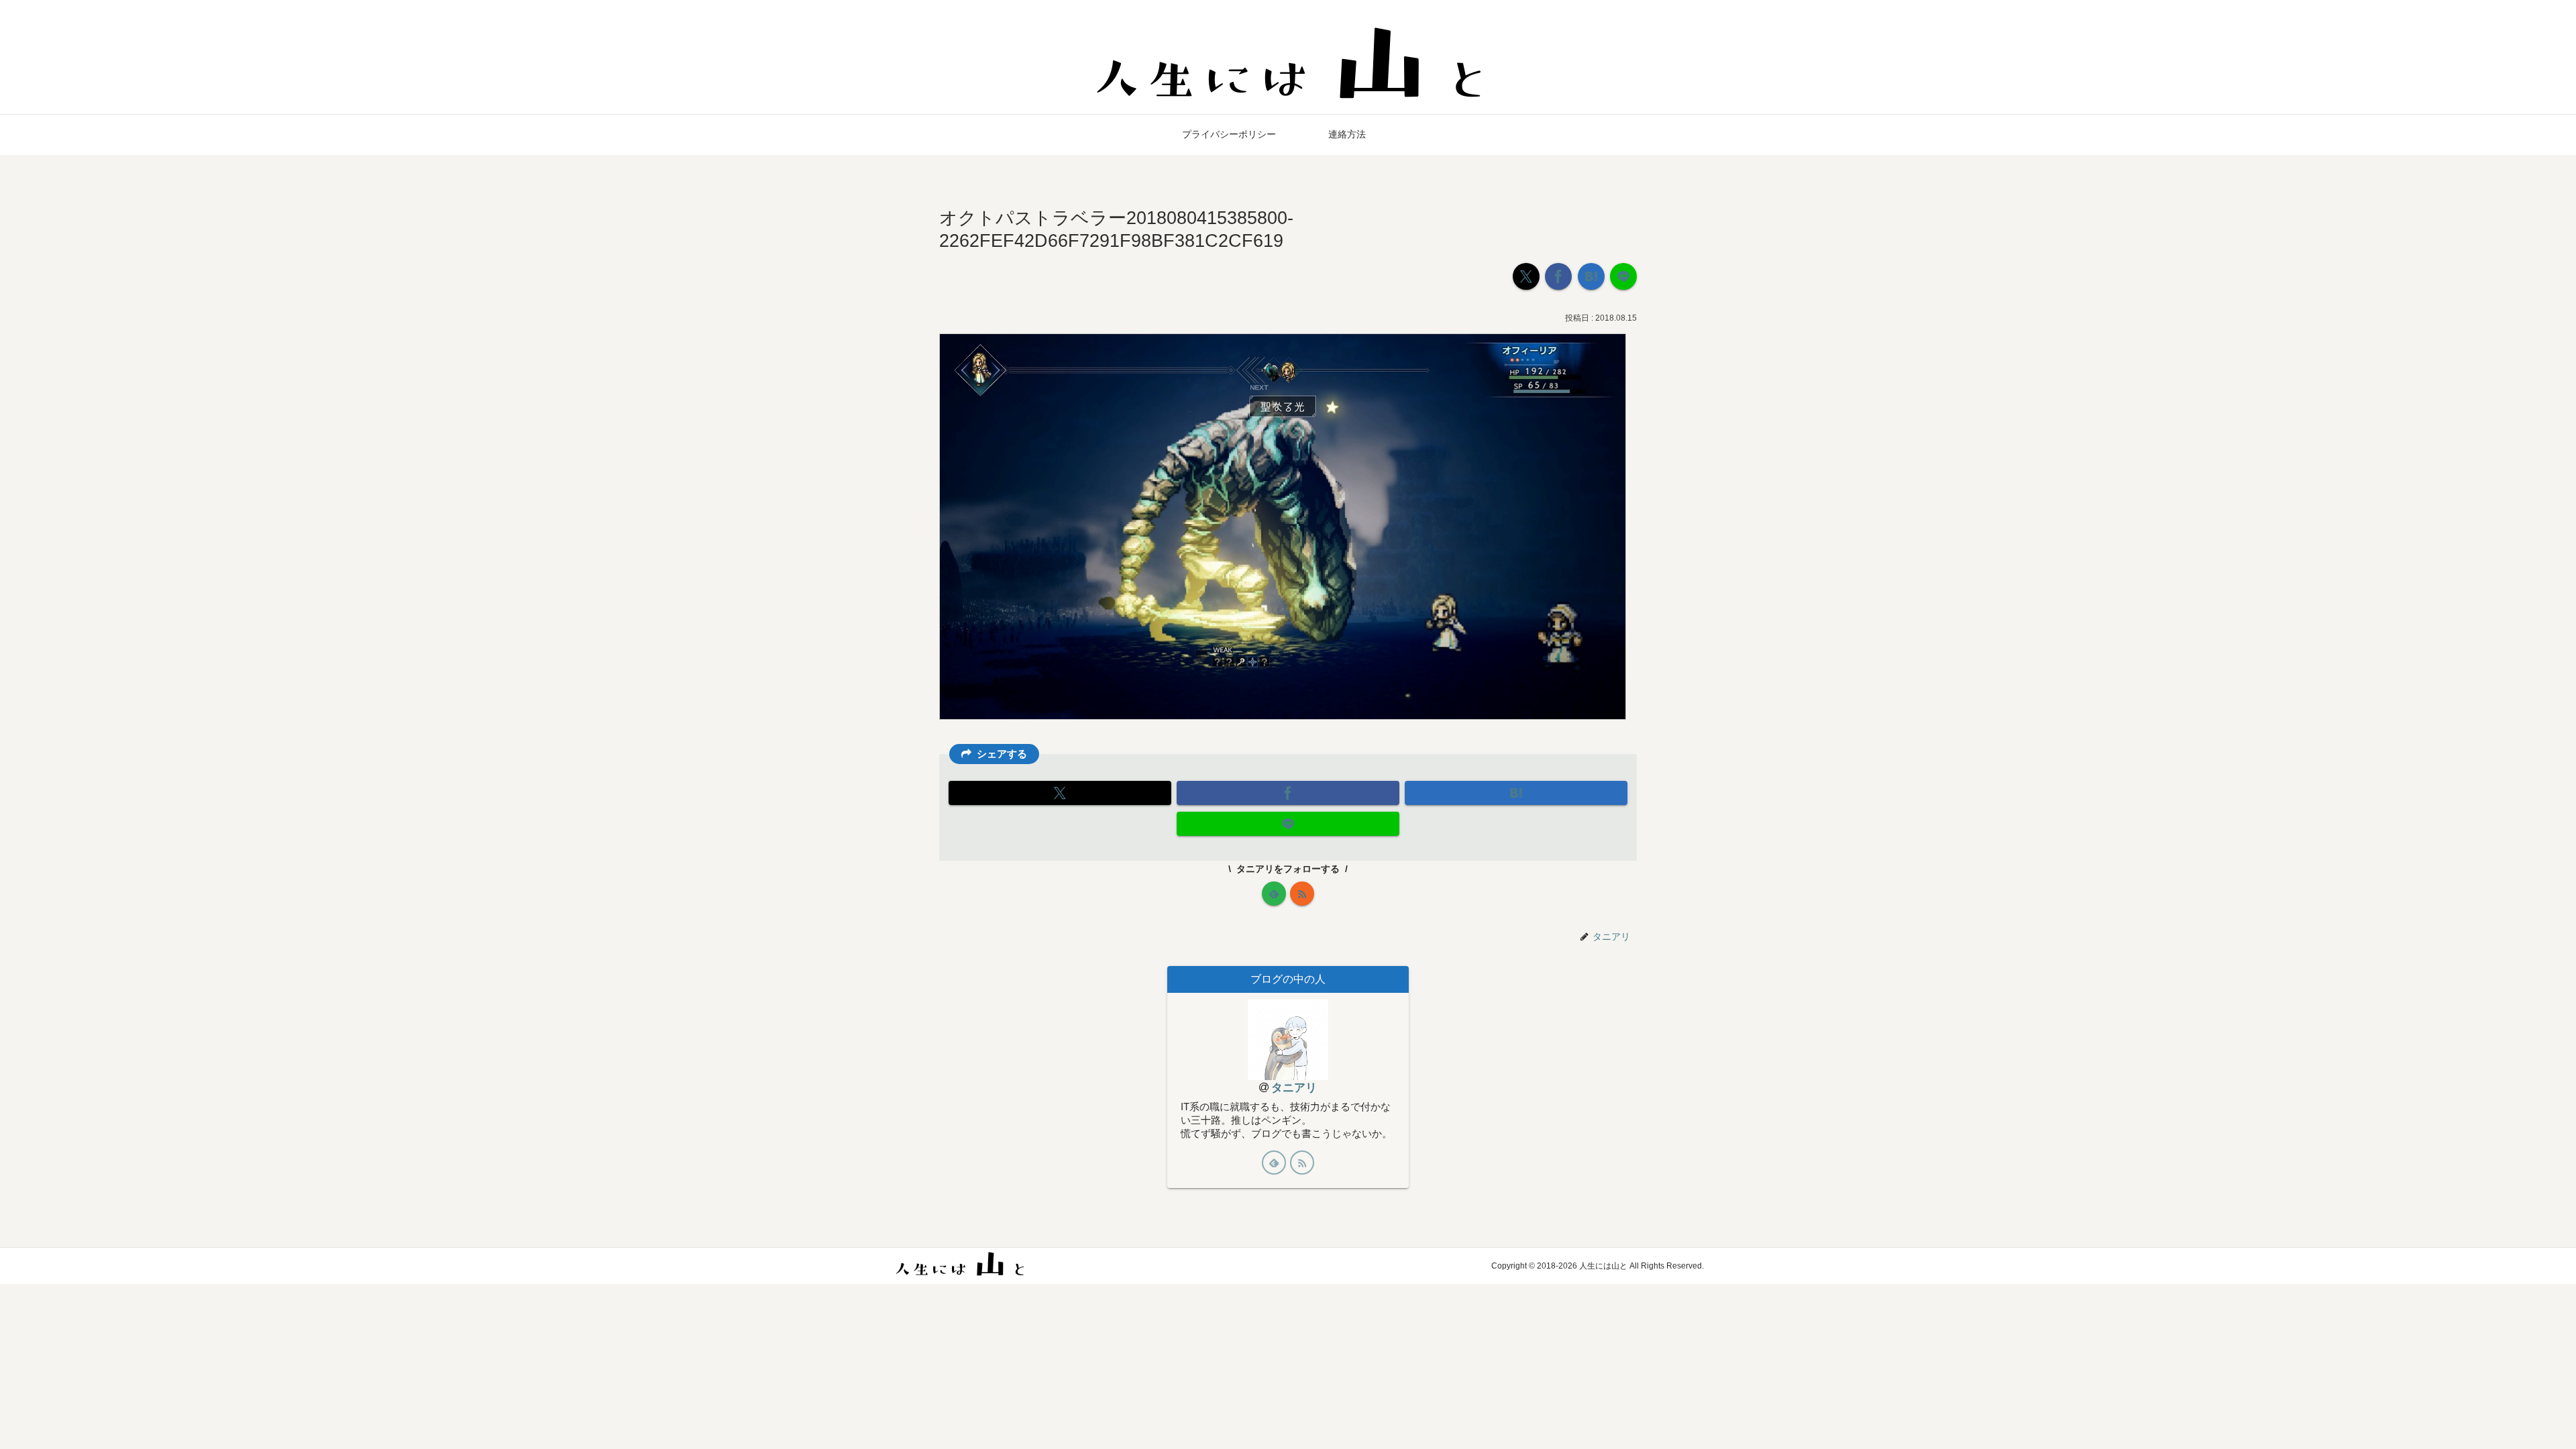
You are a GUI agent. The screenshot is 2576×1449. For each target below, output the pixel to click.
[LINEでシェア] (1623, 276)
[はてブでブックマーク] (1591, 276)
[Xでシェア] (1526, 276)
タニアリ (1294, 1088)
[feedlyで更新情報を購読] (1274, 894)
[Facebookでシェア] (1558, 276)
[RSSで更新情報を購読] (1302, 894)
